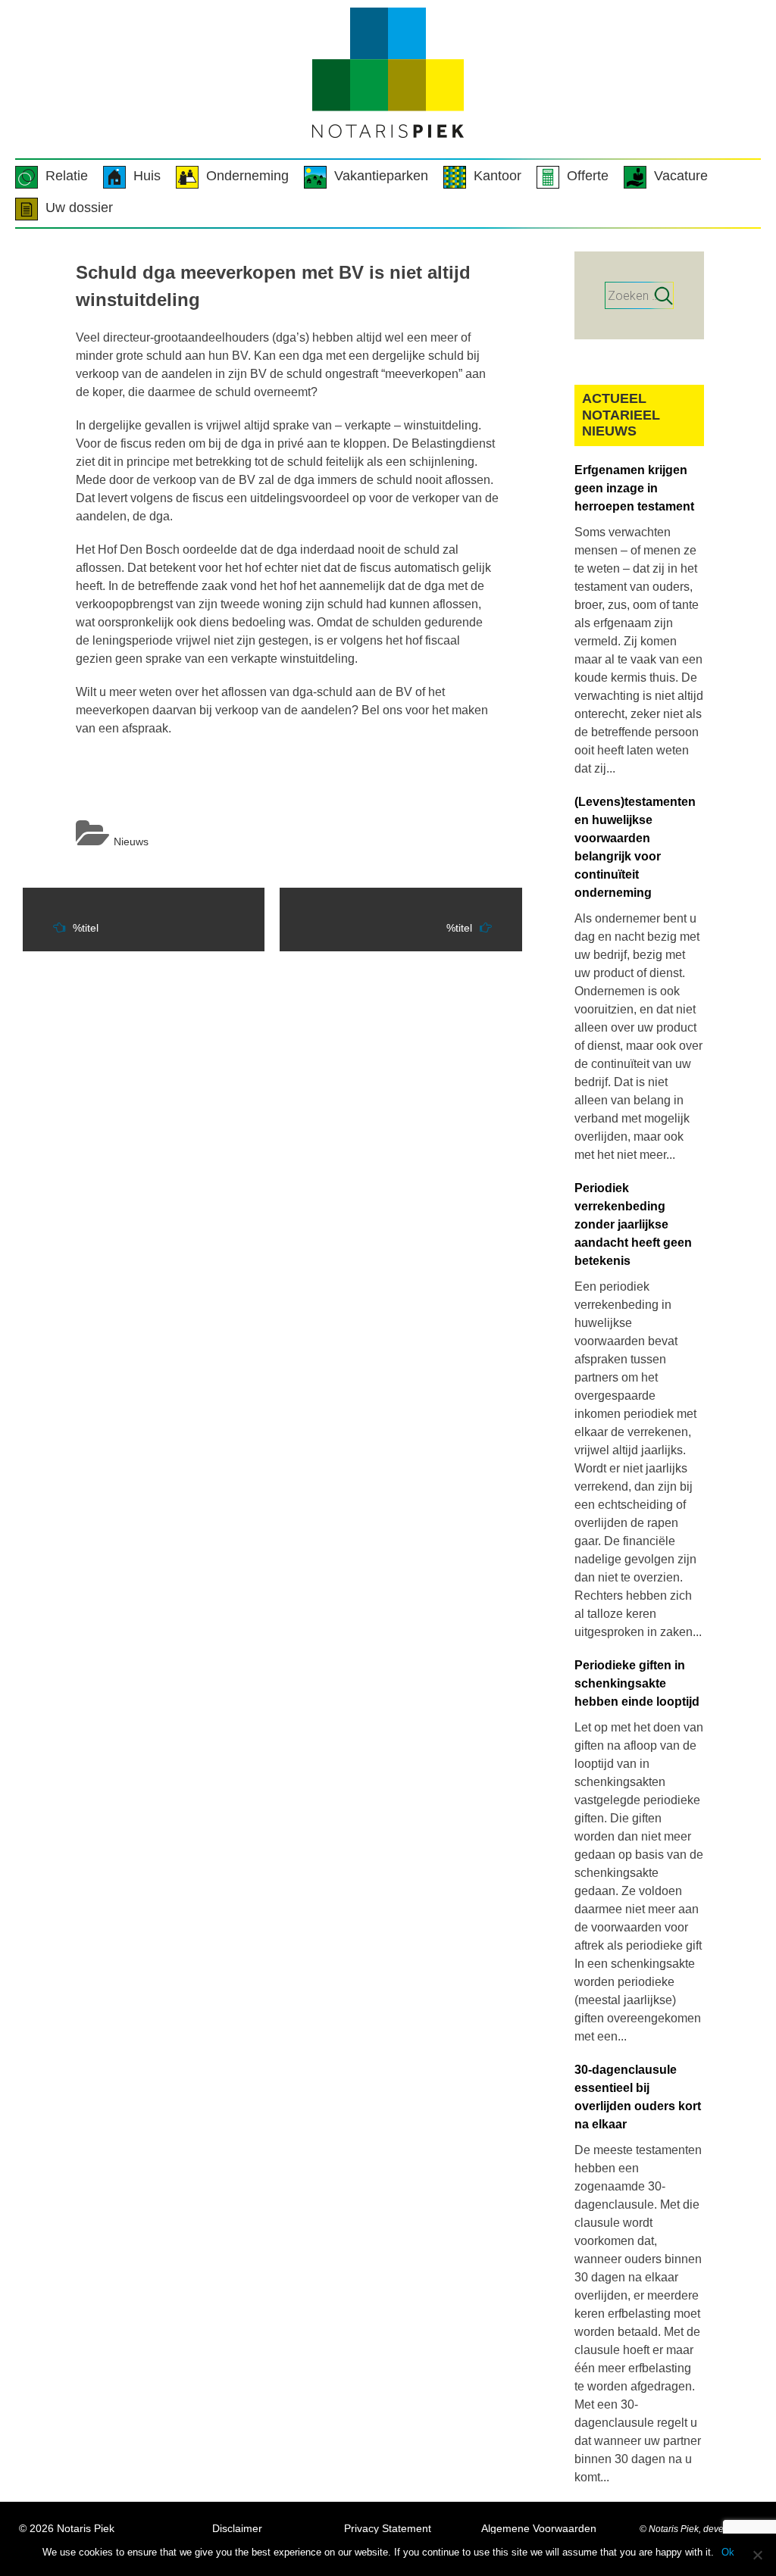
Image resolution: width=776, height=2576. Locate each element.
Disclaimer (237, 2528)
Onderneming (247, 176)
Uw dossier (79, 208)
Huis (147, 176)
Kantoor (498, 176)
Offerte (588, 176)
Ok (728, 2552)
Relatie (67, 176)
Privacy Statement (388, 2528)
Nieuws (131, 841)
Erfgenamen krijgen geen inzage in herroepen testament (634, 488)
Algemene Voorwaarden (539, 2528)
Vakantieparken (381, 176)
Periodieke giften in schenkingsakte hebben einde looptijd (637, 1683)
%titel (86, 928)
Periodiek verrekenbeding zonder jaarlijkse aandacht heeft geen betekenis (633, 1224)
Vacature (681, 176)
